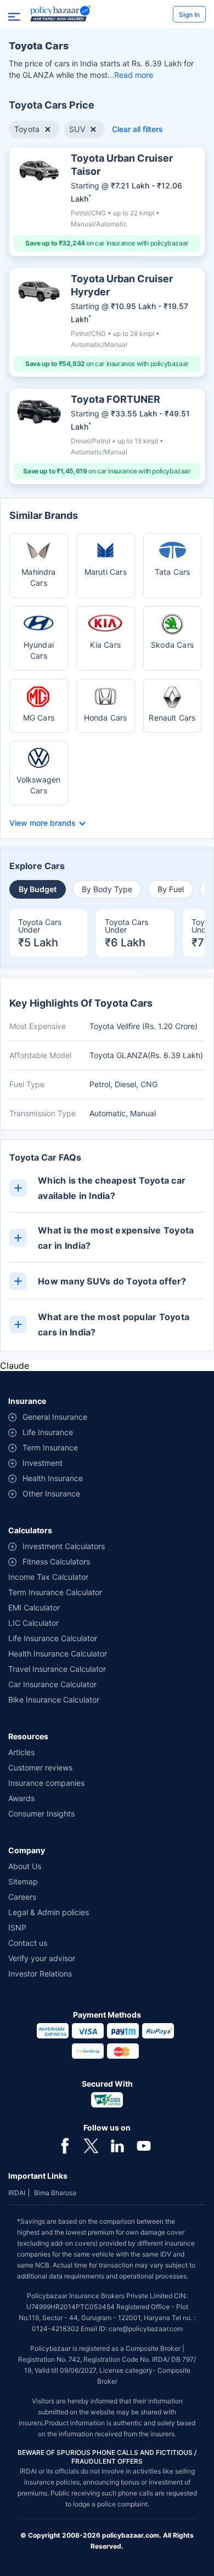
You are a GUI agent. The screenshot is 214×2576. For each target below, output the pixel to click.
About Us (25, 1866)
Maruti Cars (106, 572)
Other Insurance (51, 1493)
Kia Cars (105, 645)
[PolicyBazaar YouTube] (144, 2145)
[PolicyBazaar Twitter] (91, 2145)
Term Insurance (50, 1447)
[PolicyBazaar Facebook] (65, 2145)
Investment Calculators (64, 1546)
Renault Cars (172, 718)
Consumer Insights (41, 1814)
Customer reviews (40, 1767)
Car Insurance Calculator (52, 1684)
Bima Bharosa (55, 2193)
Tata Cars (173, 572)
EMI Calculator (34, 1607)
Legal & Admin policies (49, 1912)
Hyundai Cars (39, 650)
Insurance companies (46, 1783)
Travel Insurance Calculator (57, 1669)
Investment (43, 1463)
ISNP (17, 1927)
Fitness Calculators (56, 1561)
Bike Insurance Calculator (54, 1700)
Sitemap (23, 1881)
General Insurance (55, 1417)
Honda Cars (106, 718)
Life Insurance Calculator (53, 1638)
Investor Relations (40, 1974)
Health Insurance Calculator (58, 1653)
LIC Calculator (33, 1623)
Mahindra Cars (39, 577)
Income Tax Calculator (48, 1577)
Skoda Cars (172, 645)
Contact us (28, 1943)
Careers (22, 1897)
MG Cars (39, 718)
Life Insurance (48, 1432)
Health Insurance (53, 1478)
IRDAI (17, 2193)
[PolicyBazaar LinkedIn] (117, 2145)
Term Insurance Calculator (55, 1592)
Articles (21, 1752)
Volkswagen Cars (38, 785)
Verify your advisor (42, 1958)
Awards (21, 1798)
